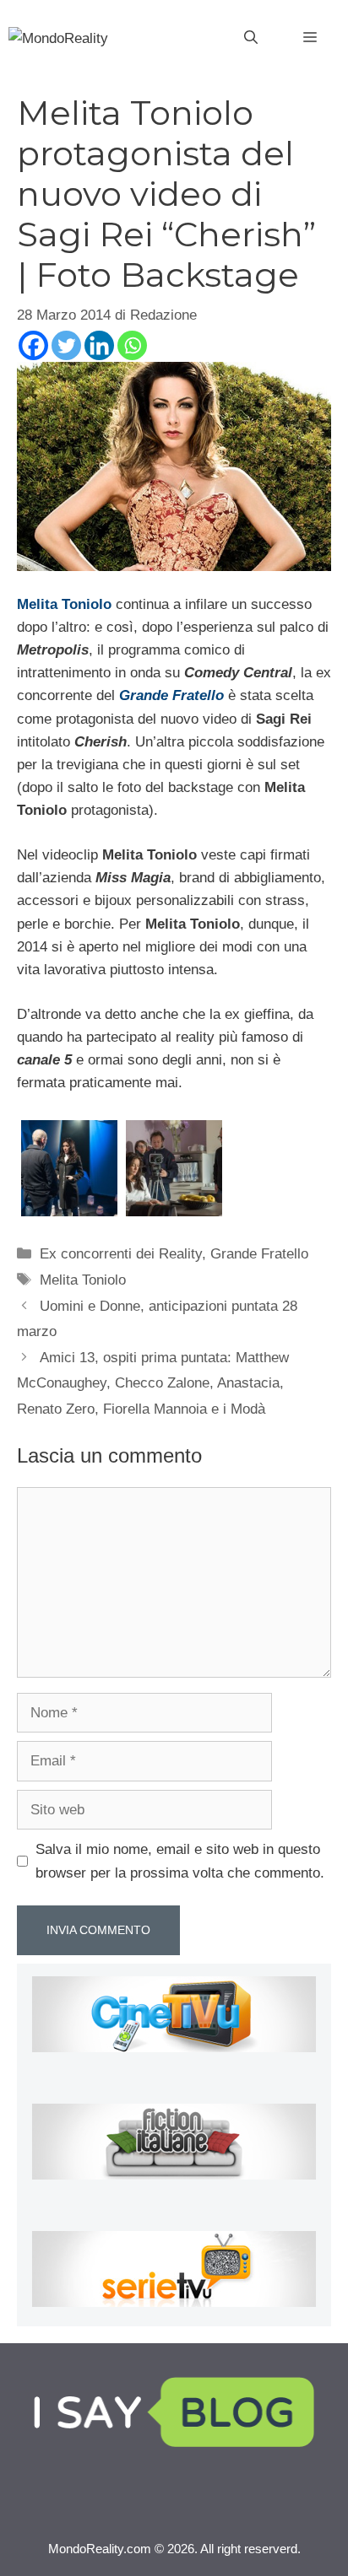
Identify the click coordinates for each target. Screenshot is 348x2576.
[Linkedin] (99, 345)
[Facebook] (33, 345)
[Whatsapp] (132, 345)
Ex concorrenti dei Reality (121, 1254)
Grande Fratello (259, 1254)
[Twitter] (66, 345)
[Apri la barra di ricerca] (251, 38)
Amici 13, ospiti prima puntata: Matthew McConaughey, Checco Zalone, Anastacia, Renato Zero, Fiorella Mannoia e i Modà (153, 1383)
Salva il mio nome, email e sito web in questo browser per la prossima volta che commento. (180, 1861)
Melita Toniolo (64, 604)
